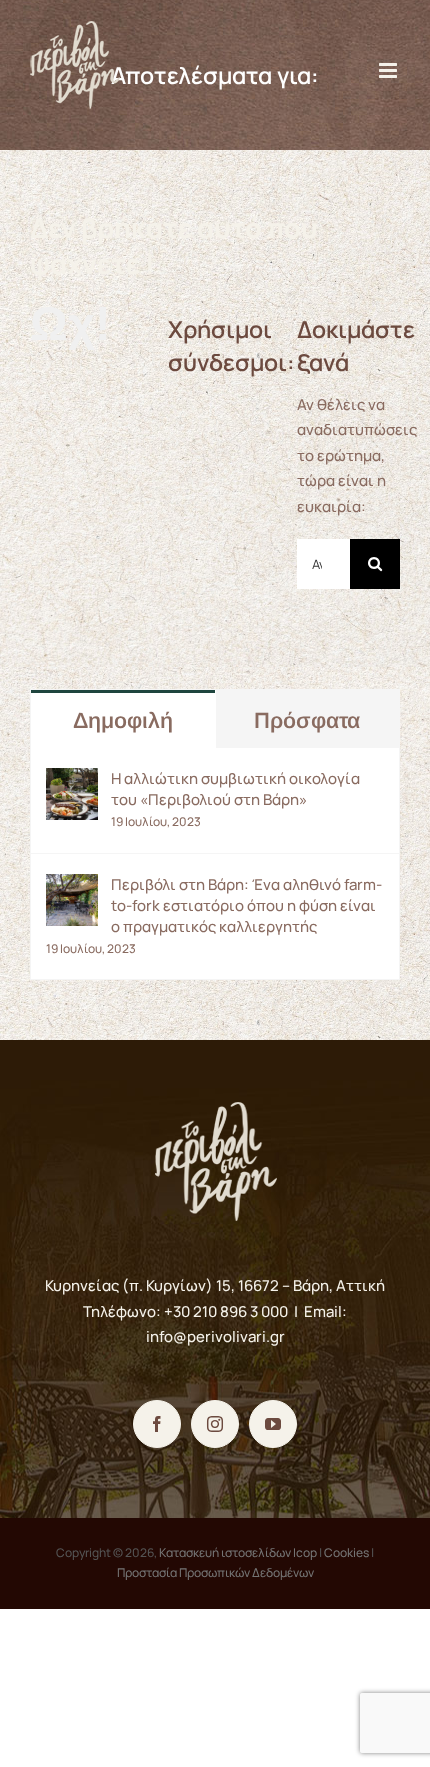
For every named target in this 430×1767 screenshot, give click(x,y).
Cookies (346, 1552)
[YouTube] (273, 1424)
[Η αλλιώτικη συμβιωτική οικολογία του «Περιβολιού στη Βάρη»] (72, 780)
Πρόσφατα (307, 720)
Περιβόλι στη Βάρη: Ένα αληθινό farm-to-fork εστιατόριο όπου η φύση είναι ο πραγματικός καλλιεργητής (246, 905)
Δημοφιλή (123, 720)
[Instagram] (215, 1424)
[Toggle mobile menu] (389, 70)
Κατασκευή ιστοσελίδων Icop (238, 1552)
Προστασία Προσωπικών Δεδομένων (215, 1572)
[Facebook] (157, 1424)
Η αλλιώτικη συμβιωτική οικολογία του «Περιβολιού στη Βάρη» (235, 789)
